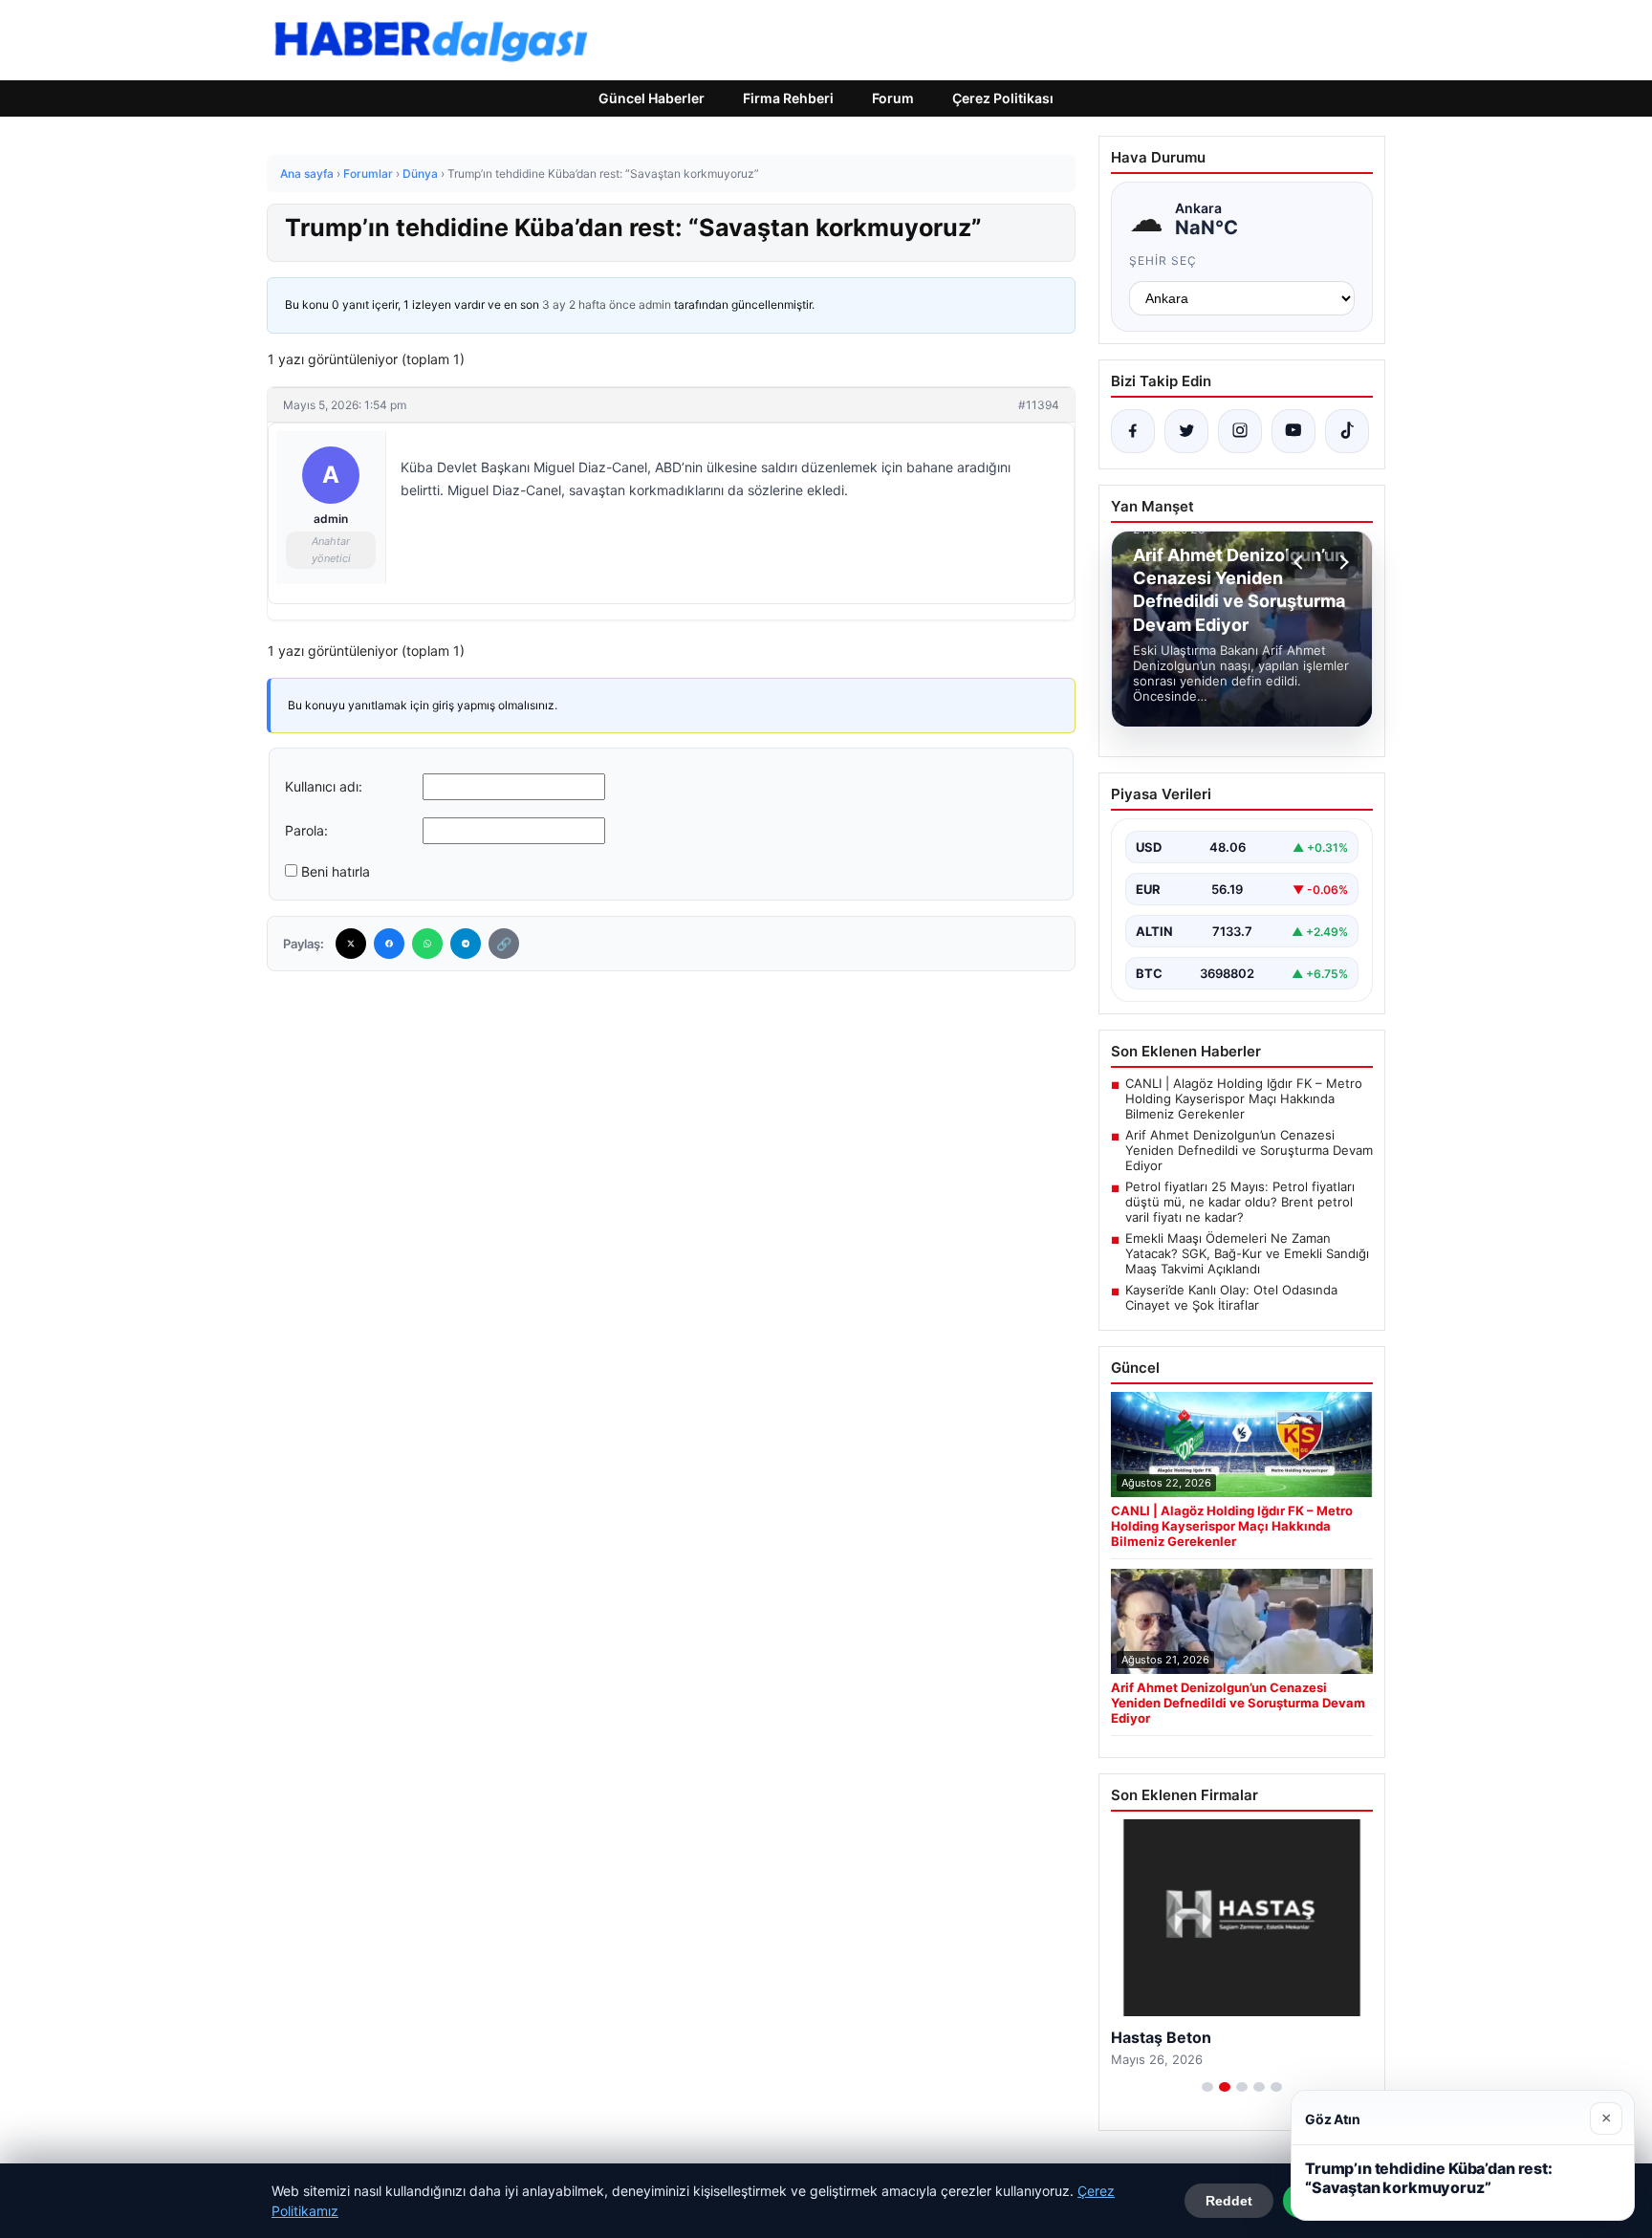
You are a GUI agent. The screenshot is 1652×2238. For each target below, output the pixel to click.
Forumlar (368, 174)
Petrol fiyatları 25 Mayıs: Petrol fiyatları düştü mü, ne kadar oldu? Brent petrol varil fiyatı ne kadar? (1240, 1202)
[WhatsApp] (427, 944)
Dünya (420, 174)
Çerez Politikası (1003, 98)
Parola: (306, 830)
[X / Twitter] (1186, 431)
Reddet (1229, 2201)
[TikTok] (1347, 431)
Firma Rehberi (788, 98)
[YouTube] (1293, 431)
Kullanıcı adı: (324, 786)
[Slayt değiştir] (1207, 2087)
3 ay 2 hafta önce (589, 304)
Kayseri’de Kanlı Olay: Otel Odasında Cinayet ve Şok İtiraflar (1231, 1297)
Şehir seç (1163, 261)
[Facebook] (389, 944)
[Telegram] (466, 944)
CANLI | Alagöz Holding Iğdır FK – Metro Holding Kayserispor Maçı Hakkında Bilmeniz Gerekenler (1244, 1098)
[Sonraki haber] (1341, 562)
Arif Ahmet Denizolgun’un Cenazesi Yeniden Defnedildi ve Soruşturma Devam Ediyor (1249, 1150)
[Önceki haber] (1301, 562)
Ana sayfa (307, 174)
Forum (893, 98)
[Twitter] (351, 944)
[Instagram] (1240, 431)
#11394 (1039, 405)
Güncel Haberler (652, 98)
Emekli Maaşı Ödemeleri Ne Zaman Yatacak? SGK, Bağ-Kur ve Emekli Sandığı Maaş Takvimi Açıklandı (1247, 1253)
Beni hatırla (336, 871)
